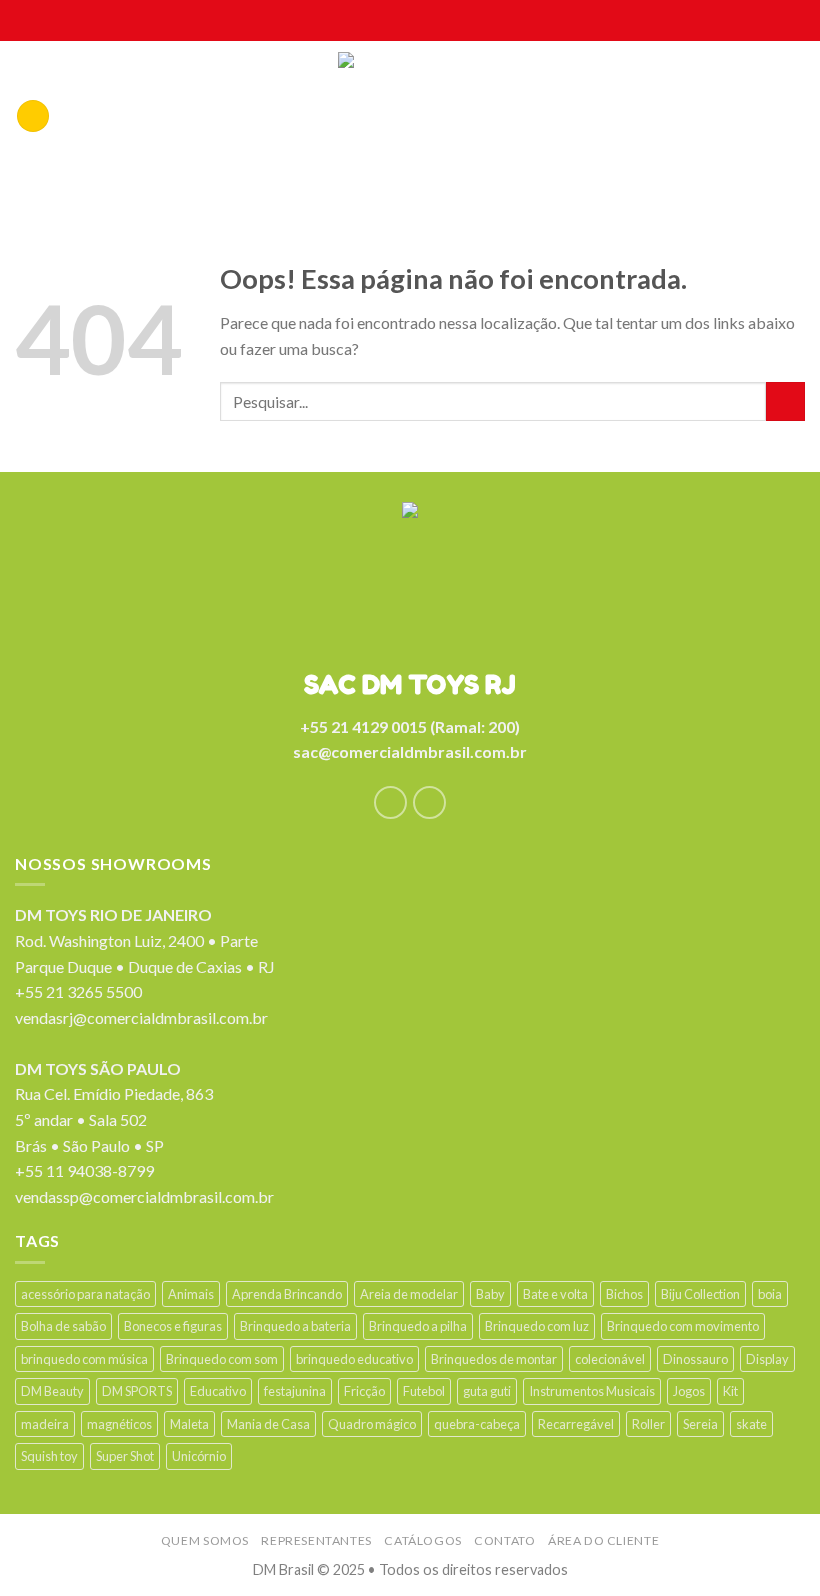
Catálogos (423, 1540)
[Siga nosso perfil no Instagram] (429, 802)
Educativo (218, 1391)
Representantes (316, 1540)
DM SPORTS (137, 1391)
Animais (191, 1294)
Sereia (700, 1424)
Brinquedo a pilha (418, 1326)
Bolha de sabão (63, 1326)
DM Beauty (52, 1391)
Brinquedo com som (222, 1359)
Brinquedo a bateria (295, 1326)
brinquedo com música (84, 1359)
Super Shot (125, 1456)
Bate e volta (555, 1294)
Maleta (189, 1424)
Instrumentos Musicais (592, 1391)
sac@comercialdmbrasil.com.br (410, 751)
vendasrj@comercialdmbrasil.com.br (141, 1017)
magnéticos (119, 1424)
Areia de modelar (409, 1294)
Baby (490, 1294)
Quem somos (205, 1540)
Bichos (624, 1294)
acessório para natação (85, 1294)
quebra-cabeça (477, 1424)
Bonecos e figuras (173, 1326)
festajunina (295, 1391)
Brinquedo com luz (537, 1326)
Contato (504, 1540)
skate (751, 1424)
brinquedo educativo (354, 1359)
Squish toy (49, 1456)
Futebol (424, 1391)
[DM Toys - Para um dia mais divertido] (410, 121)
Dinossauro (695, 1359)
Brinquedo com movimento (683, 1326)
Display (767, 1359)
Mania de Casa (268, 1424)
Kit (730, 1391)
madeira (45, 1424)
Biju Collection (700, 1294)
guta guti (487, 1391)
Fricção (364, 1391)
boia (770, 1294)
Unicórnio (199, 1456)
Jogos (689, 1391)
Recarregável (576, 1424)
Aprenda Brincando (287, 1294)
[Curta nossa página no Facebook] (390, 802)
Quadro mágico (372, 1424)
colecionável (610, 1359)
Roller (648, 1424)
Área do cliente (603, 1540)
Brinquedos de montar (494, 1359)
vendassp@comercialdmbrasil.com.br (144, 1196)
